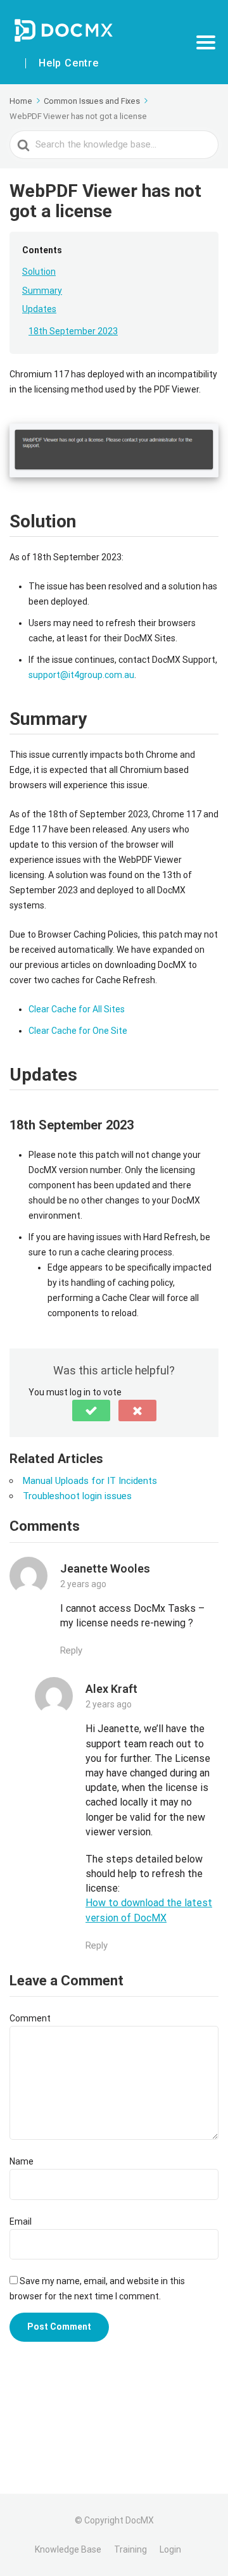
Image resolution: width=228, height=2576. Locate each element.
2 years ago (83, 1584)
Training (130, 2549)
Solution (39, 272)
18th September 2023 (73, 331)
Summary (42, 291)
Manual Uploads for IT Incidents (90, 1481)
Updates (39, 309)
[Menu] (206, 42)
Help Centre (69, 63)
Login (170, 2549)
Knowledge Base (68, 2549)
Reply (71, 1651)
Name (22, 2161)
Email (21, 2221)
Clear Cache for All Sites (77, 1009)
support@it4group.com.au (81, 675)
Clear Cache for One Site (78, 1031)
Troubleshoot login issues (77, 1496)
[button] (91, 1411)
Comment (30, 2018)
